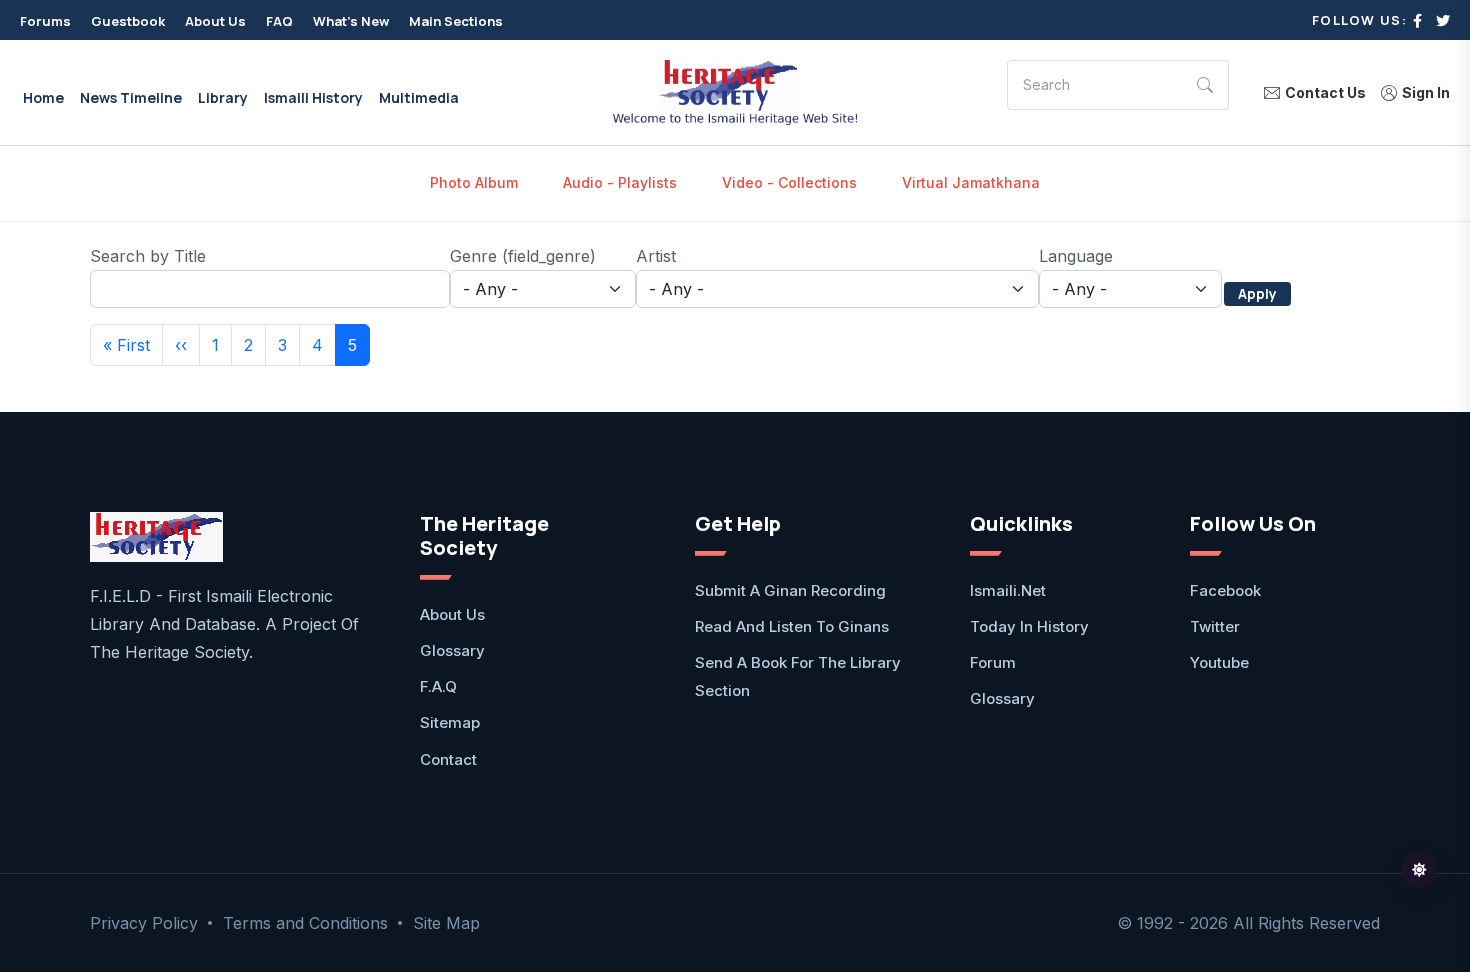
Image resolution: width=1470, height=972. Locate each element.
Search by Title (148, 256)
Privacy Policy (144, 923)
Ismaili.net (1008, 590)
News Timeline (131, 97)
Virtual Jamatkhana (971, 182)
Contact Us (1325, 93)
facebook (1225, 590)
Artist (656, 256)
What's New (351, 21)
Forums (45, 21)
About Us (215, 21)
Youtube (1219, 662)
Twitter (1215, 626)
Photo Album (474, 182)
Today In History (1029, 626)
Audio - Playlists (620, 182)
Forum (993, 662)
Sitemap (450, 722)
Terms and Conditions (305, 923)
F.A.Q (438, 686)
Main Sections (456, 21)
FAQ (279, 21)
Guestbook (128, 21)
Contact (448, 759)
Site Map (446, 923)
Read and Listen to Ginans (792, 626)
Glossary (452, 650)
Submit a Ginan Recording (790, 590)
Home (43, 97)
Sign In (1426, 93)
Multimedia (419, 97)
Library (223, 97)
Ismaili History (313, 97)
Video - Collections (789, 182)
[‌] (1417, 20)
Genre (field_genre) (523, 256)
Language (1076, 256)
